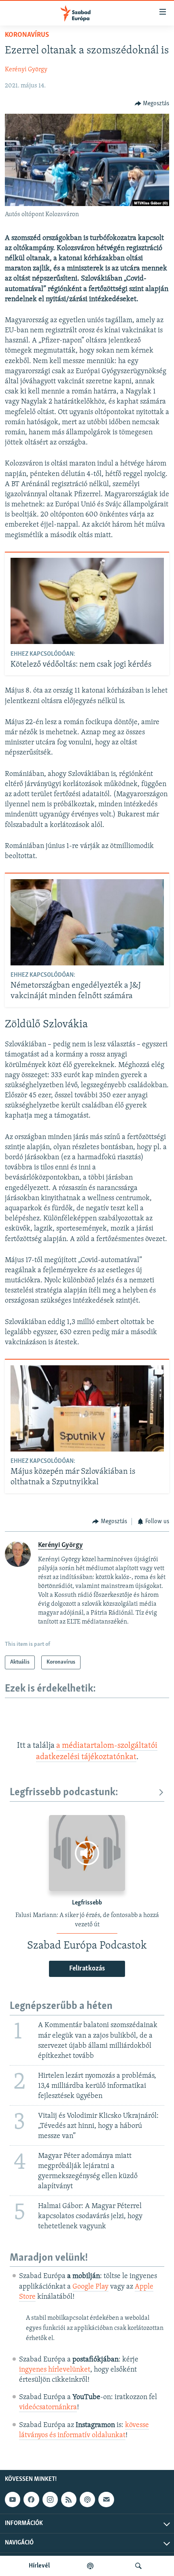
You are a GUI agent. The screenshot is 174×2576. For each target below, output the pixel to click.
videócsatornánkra (48, 2408)
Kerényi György (26, 70)
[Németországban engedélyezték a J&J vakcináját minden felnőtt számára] (87, 922)
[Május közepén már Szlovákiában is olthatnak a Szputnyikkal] (87, 1408)
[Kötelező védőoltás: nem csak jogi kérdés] (87, 601)
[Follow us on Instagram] (50, 2499)
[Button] (152, 104)
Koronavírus (27, 35)
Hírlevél (39, 2566)
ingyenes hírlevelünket (55, 2370)
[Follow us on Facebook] (31, 2499)
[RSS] (69, 2499)
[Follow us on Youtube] (13, 2499)
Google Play (90, 2287)
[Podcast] (87, 2499)
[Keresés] (138, 2566)
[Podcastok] (90, 2566)
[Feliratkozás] (106, 2499)
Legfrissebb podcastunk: (64, 1793)
